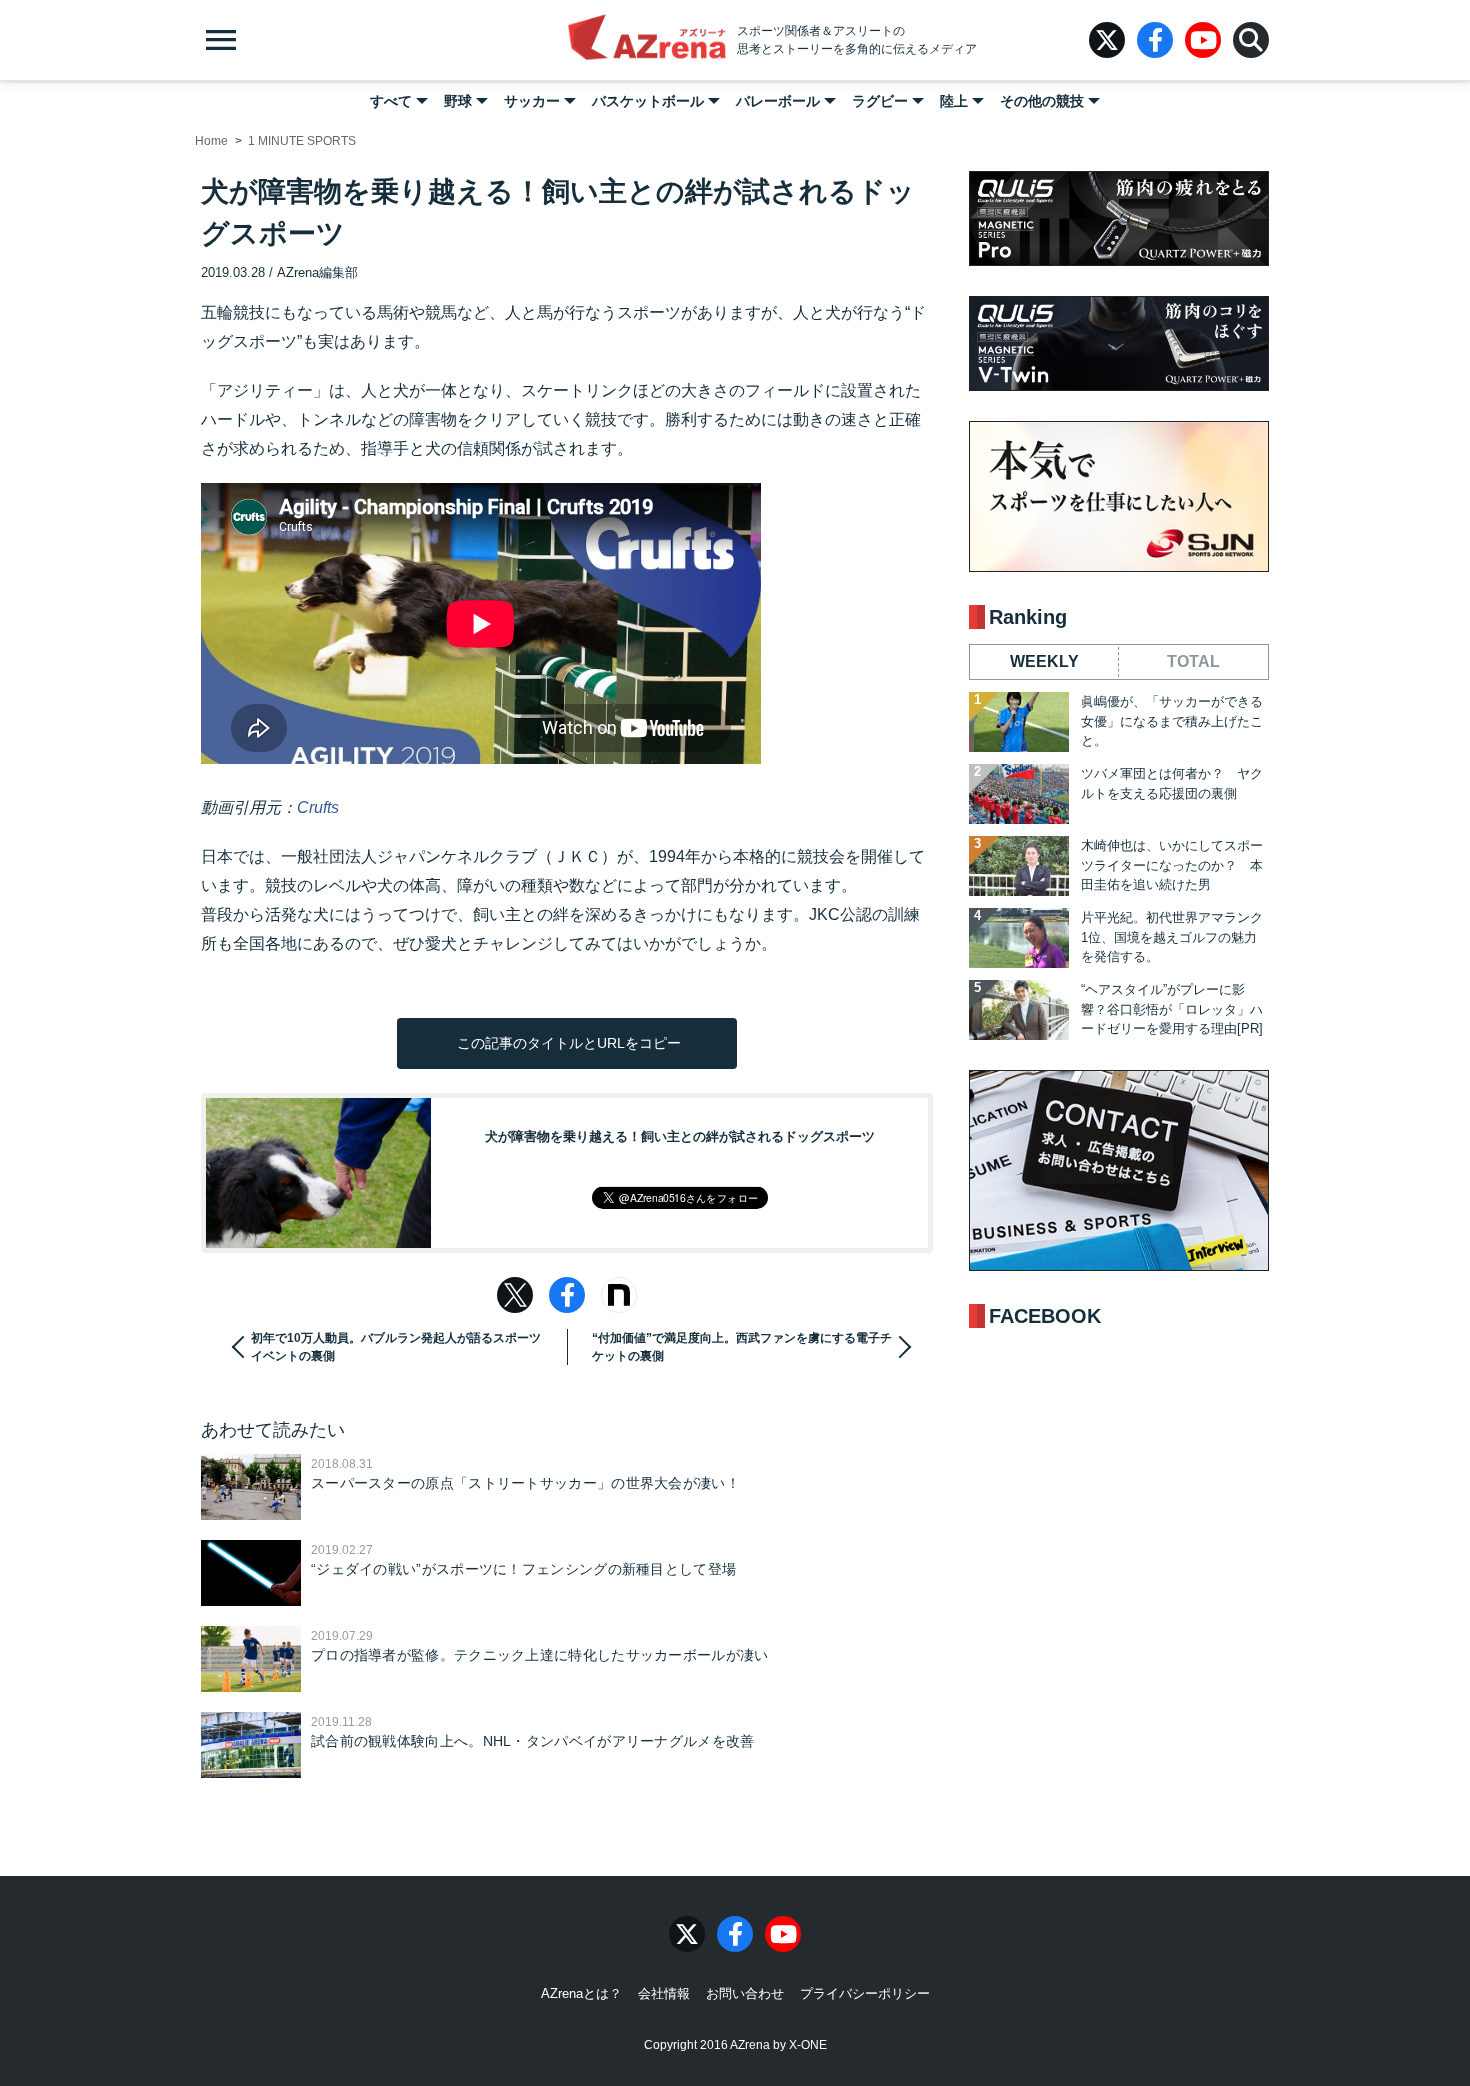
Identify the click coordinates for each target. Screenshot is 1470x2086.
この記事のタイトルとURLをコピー (567, 1043)
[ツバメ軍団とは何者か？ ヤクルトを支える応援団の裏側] (1019, 794)
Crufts (318, 807)
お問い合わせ (745, 1993)
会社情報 (664, 1993)
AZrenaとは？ (581, 1993)
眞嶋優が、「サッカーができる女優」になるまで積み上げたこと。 (1172, 721)
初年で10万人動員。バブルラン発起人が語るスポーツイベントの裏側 (396, 1347)
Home (211, 141)
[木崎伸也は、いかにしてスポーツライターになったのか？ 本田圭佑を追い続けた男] (1019, 866)
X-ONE (808, 2045)
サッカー (532, 101)
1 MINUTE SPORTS (302, 141)
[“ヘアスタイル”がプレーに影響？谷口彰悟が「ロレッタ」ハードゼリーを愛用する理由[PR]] (1019, 1010)
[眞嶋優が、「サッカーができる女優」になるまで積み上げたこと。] (1019, 722)
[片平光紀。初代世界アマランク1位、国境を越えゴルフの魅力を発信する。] (1019, 938)
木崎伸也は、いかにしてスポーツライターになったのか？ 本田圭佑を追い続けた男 (1172, 865)
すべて (391, 101)
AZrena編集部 (317, 272)
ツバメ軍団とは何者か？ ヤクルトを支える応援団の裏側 (1172, 783)
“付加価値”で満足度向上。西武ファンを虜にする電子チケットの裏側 (742, 1347)
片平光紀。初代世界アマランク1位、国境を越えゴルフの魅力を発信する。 (1172, 937)
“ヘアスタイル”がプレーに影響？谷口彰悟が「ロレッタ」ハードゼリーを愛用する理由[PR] (1172, 1009)
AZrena (647, 40)
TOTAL (1193, 661)
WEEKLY (1044, 661)
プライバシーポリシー (865, 1993)
